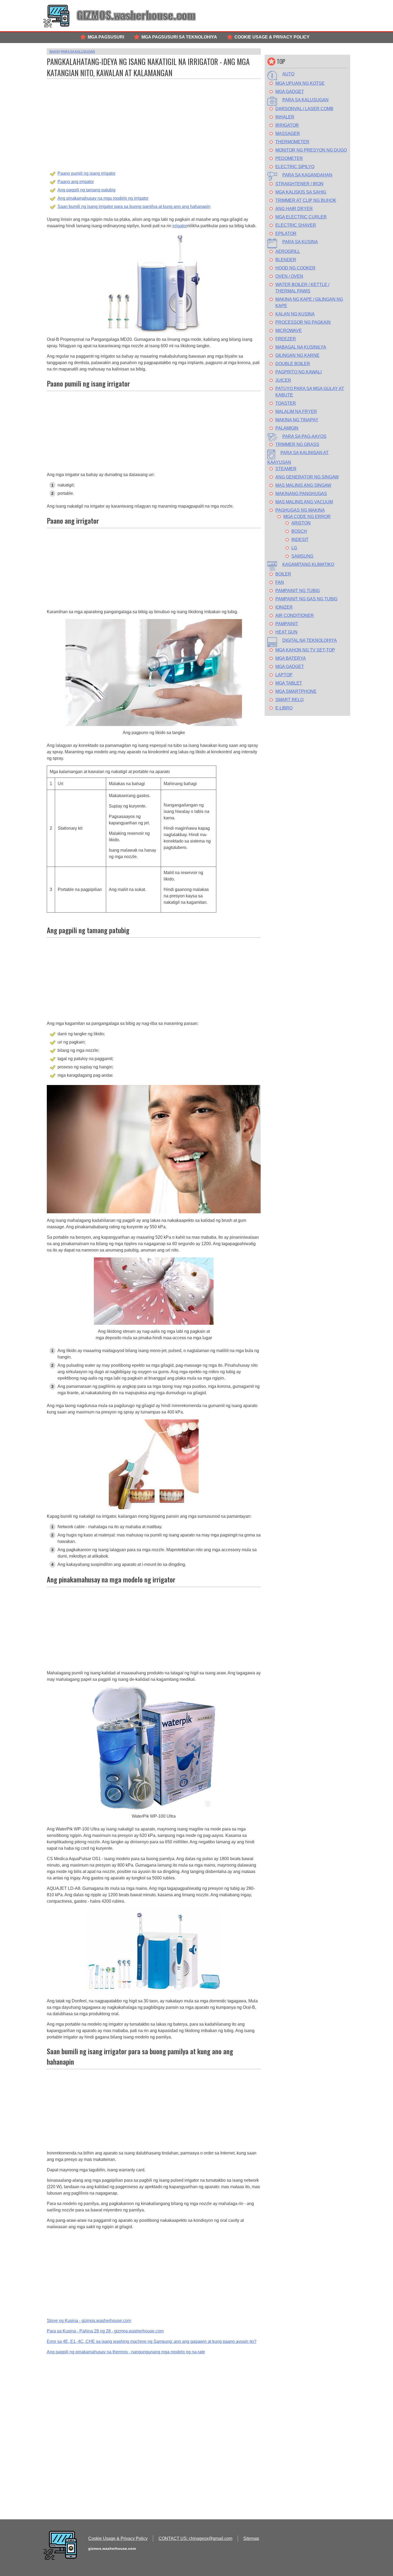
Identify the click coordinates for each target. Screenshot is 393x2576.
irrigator (180, 226)
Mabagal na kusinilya (301, 347)
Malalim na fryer (296, 412)
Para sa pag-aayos (304, 436)
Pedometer (289, 158)
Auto (288, 74)
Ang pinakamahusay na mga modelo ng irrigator (103, 198)
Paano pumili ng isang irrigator (86, 173)
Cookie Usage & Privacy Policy (272, 37)
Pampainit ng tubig (298, 591)
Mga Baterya (291, 658)
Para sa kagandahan (307, 175)
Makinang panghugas (301, 494)
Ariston (301, 523)
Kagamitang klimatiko (308, 564)
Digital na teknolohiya (310, 640)
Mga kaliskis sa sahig (301, 192)
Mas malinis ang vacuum (304, 502)
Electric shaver (296, 225)
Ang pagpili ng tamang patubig (86, 190)
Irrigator (287, 125)
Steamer (286, 469)
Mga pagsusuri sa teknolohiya (179, 37)
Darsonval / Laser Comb (304, 109)
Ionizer (284, 607)
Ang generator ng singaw (307, 477)
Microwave (289, 331)
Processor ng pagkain (303, 322)
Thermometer (292, 142)
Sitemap (251, 2538)
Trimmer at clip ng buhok (306, 200)
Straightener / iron (299, 184)
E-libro (284, 708)
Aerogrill (288, 251)
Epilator (286, 233)
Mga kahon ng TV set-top (305, 650)
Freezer (286, 339)
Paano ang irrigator (76, 182)
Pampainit (287, 624)
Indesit (300, 540)
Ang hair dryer (294, 209)
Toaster (286, 403)
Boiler (283, 574)
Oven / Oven (289, 276)
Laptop (284, 675)
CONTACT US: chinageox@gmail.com (195, 2538)
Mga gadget (290, 92)
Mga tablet (289, 683)
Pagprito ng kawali (298, 372)
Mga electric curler (301, 217)
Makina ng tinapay (297, 420)
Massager (288, 134)
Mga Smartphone (296, 691)
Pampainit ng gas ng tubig (306, 599)
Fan (280, 582)
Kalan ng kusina (295, 314)
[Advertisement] (154, 119)
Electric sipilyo (295, 167)
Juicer (283, 380)
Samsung (302, 556)
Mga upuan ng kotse (300, 83)
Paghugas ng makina (300, 510)
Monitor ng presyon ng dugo (311, 150)
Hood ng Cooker (295, 268)
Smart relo (289, 700)
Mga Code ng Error (307, 517)
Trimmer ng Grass (297, 444)
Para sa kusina (300, 242)
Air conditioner (295, 615)
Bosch (299, 531)
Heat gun (286, 632)
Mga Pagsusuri (106, 37)
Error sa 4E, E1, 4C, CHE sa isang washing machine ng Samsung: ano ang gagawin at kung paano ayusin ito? (152, 2341)
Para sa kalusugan (305, 100)
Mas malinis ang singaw (303, 485)
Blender (286, 260)
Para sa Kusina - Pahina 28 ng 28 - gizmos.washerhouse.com (105, 2331)
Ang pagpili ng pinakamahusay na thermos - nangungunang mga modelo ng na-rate (126, 2352)
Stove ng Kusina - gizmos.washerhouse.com (89, 2321)
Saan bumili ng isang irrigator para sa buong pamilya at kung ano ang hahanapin (134, 206)
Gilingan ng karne (297, 355)
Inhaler (285, 117)
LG (294, 548)
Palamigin (287, 428)
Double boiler (293, 364)
